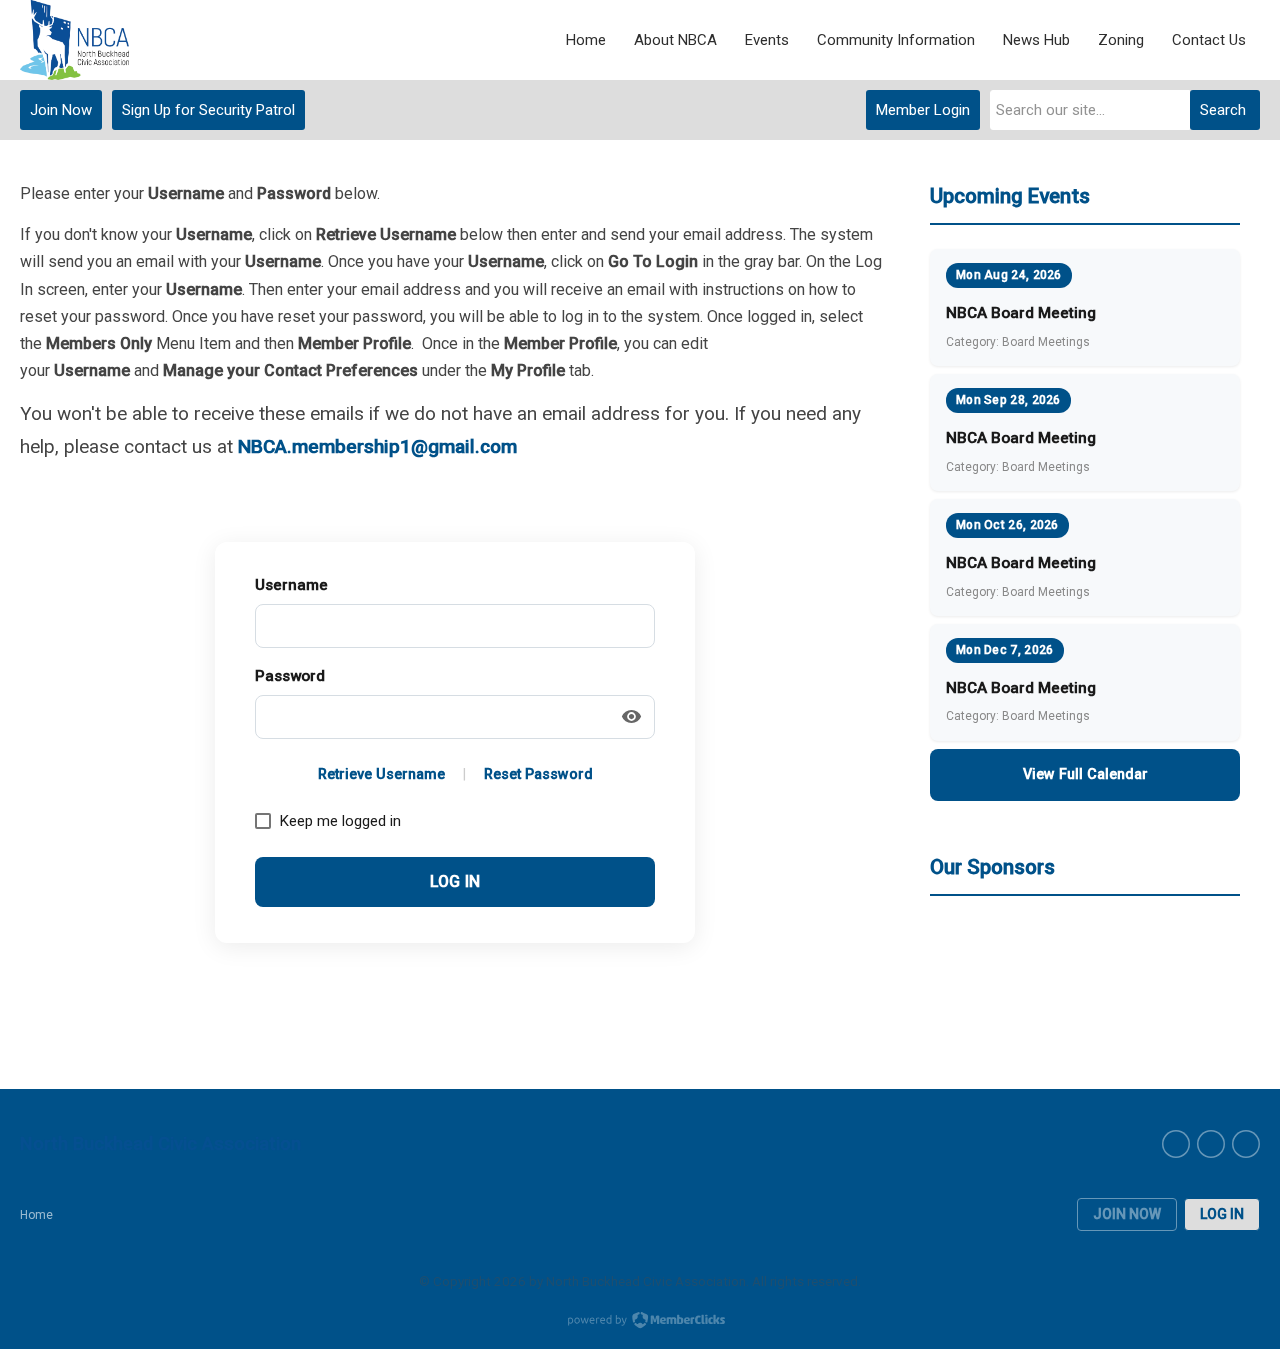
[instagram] (1211, 1144)
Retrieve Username (381, 774)
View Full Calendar (1085, 774)
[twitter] (1246, 1144)
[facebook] (1176, 1144)
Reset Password (538, 774)
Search (1223, 110)
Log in (1222, 1214)
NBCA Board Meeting (1021, 313)
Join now (1127, 1214)
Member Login (923, 110)
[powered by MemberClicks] (640, 1322)
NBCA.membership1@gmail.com (377, 446)
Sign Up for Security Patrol (208, 110)
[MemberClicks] (74, 40)
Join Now (61, 110)
